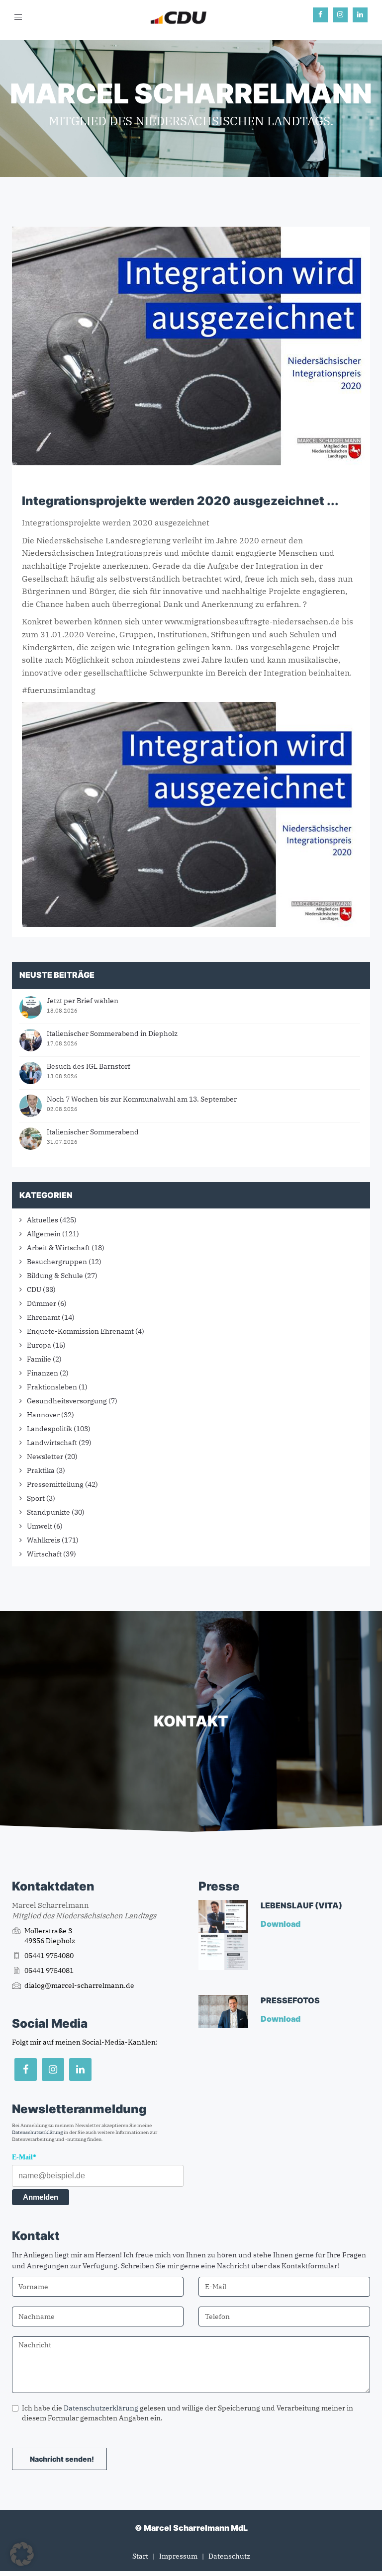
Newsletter (45, 1457)
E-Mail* (24, 2157)
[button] (22, 2554)
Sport (36, 1498)
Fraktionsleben (52, 1387)
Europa (39, 1345)
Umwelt (40, 1526)
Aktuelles (43, 1220)
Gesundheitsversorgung (67, 1401)
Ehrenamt (44, 1317)
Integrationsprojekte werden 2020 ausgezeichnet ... (180, 501)
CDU (34, 1289)
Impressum (178, 2556)
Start (140, 2556)
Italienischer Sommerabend (93, 1132)
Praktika (41, 1470)
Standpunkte (48, 1512)
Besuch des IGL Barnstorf (89, 1066)
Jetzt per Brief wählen (83, 1001)
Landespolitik (49, 1429)
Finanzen (43, 1373)
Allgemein (44, 1234)
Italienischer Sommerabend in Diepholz (112, 1033)
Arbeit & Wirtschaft (58, 1248)
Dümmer (42, 1303)
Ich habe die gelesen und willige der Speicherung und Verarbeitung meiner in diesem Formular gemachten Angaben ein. (188, 2413)
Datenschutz (229, 2556)
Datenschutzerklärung (37, 2132)
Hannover (43, 1415)
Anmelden (41, 2197)
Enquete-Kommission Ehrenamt (80, 1331)
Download (281, 1924)
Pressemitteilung (55, 1484)
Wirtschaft (44, 1554)
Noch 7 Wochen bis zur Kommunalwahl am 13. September (142, 1099)
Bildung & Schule (55, 1276)
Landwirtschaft (52, 1443)
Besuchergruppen (57, 1262)
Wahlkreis (44, 1540)
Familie (39, 1359)
